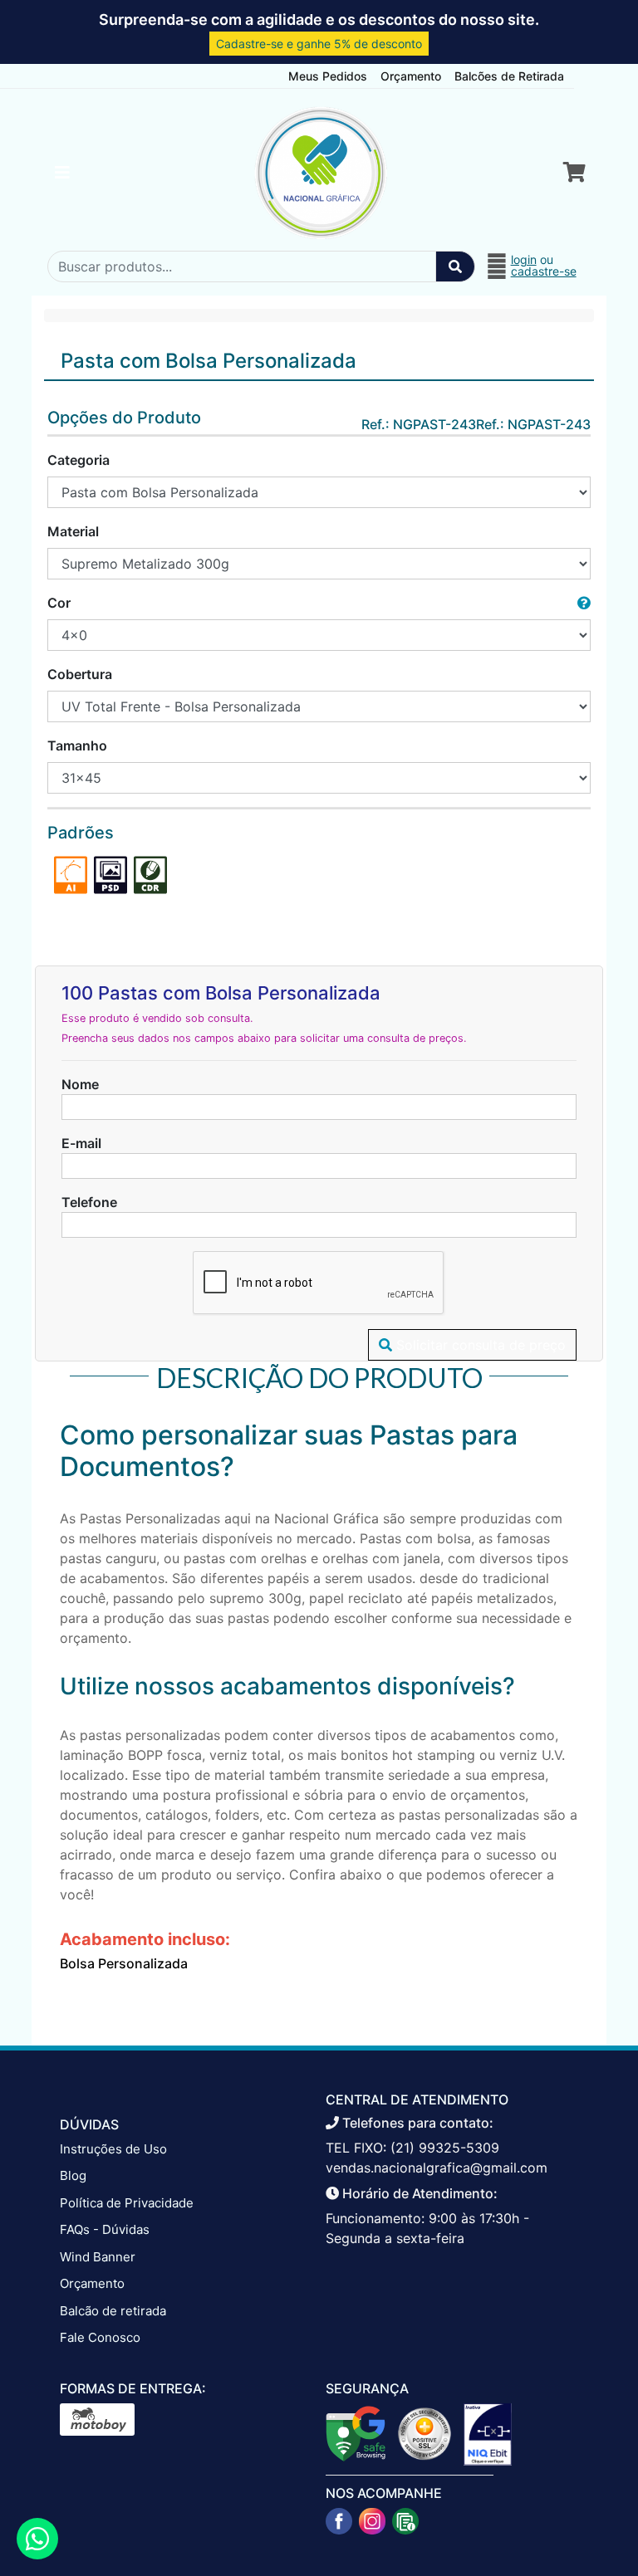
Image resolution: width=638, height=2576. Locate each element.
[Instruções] (405, 2521)
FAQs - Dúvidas (105, 2229)
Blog (73, 2175)
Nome (80, 1084)
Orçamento (411, 76)
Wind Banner (98, 2257)
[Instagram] (372, 2521)
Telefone (89, 1202)
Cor (59, 603)
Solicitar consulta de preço (479, 1345)
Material (73, 531)
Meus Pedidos (328, 76)
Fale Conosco (100, 2337)
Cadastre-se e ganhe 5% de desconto (319, 44)
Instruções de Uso (113, 2149)
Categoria (79, 460)
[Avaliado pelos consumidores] (488, 2433)
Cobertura (80, 674)
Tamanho (77, 745)
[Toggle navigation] (62, 173)
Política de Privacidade (127, 2203)
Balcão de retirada (113, 2311)
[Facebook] (339, 2521)
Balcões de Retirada (509, 76)
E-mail (81, 1143)
